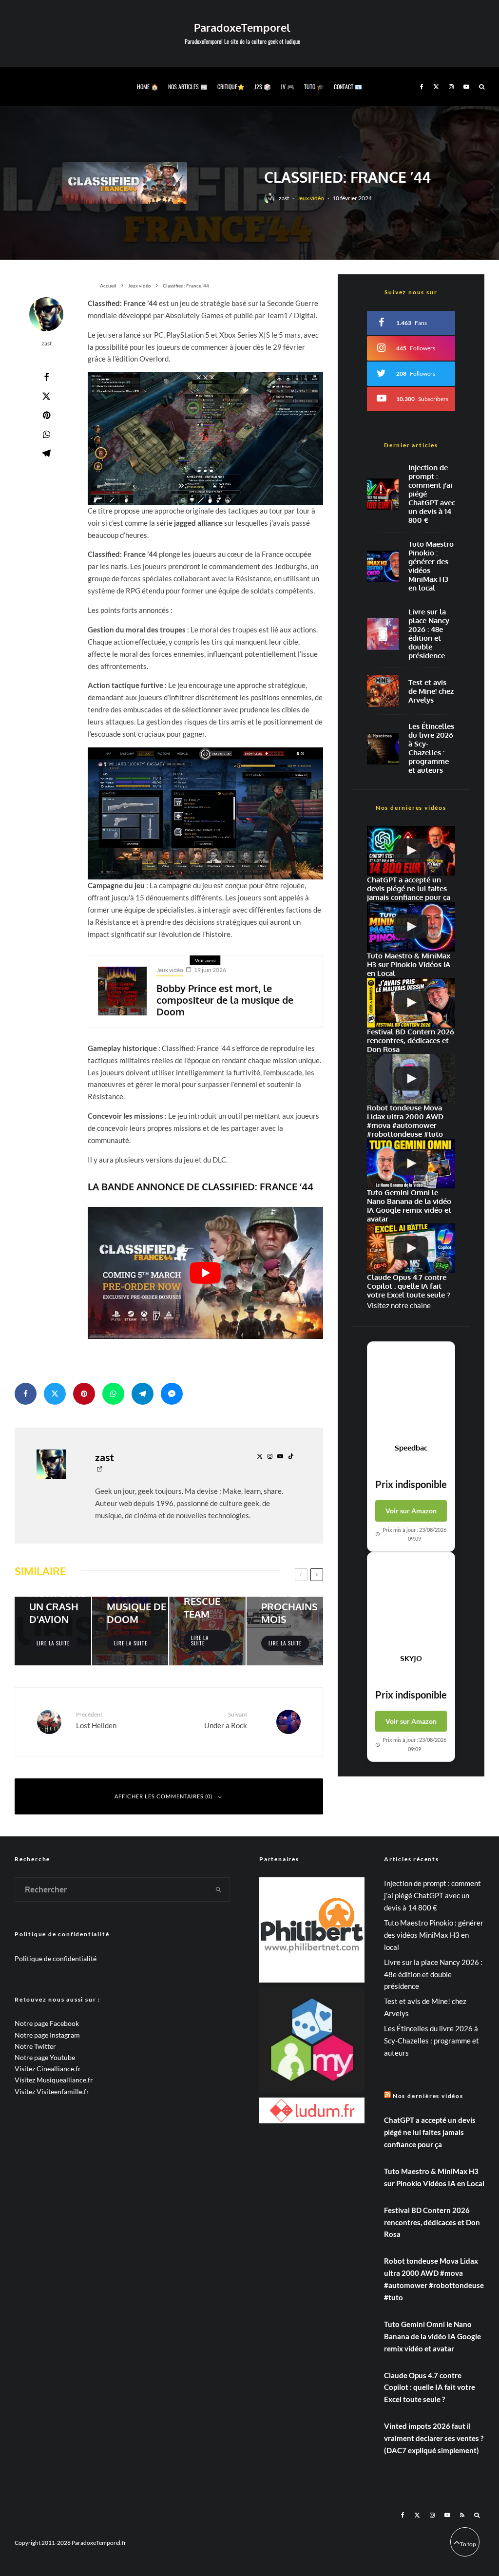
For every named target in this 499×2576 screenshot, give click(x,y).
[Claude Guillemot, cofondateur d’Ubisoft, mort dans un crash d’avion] (53, 1631)
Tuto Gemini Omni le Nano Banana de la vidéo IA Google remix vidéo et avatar (432, 2336)
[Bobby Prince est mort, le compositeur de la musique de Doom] (130, 1631)
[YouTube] (466, 87)
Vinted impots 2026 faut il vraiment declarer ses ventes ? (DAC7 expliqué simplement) (434, 2438)
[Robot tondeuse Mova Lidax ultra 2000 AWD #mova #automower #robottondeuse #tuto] (411, 1079)
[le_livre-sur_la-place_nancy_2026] (383, 634)
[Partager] (46, 377)
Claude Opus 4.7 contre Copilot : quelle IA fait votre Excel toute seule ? (430, 2387)
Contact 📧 (348, 86)
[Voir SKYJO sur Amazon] (411, 1603)
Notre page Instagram (47, 2035)
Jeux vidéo (311, 198)
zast (284, 198)
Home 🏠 (148, 86)
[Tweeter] (46, 396)
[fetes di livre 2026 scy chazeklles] (383, 749)
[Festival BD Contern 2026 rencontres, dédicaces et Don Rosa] (411, 1003)
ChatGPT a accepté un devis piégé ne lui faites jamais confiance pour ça (430, 2132)
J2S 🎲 (263, 86)
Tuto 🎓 (314, 86)
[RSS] (462, 2515)
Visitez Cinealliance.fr (48, 2069)
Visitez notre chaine (399, 1305)
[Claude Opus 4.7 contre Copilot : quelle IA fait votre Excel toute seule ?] (411, 1248)
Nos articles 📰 (188, 86)
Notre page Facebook (47, 2023)
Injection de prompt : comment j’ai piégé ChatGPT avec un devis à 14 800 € (432, 494)
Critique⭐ (231, 86)
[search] (219, 1889)
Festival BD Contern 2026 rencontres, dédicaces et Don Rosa (432, 2222)
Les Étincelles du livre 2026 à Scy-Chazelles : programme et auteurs (431, 748)
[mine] (383, 691)
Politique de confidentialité (56, 1958)
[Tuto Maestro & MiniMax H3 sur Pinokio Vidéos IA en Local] (383, 566)
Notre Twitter (35, 2046)
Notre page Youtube (45, 2057)
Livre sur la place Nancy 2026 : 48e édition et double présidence (429, 634)
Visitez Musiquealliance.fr (54, 2080)
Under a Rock (225, 1720)
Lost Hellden (96, 1720)
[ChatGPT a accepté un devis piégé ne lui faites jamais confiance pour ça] (383, 494)
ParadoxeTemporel (242, 27)
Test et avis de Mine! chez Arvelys (431, 691)
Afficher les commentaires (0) (163, 1796)
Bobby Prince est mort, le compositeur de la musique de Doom (225, 1000)
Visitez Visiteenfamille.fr (52, 2091)
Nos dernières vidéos (428, 2096)
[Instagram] (451, 87)
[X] (436, 87)
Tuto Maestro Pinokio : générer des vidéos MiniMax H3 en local (431, 566)
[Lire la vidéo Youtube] (205, 1273)
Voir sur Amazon (411, 1511)
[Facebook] (422, 87)
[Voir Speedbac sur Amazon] (411, 1393)
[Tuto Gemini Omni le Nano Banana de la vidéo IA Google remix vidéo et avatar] (411, 1164)
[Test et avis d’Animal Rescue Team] (207, 1631)
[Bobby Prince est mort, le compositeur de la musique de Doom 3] (122, 991)
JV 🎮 (288, 86)
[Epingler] (46, 415)
